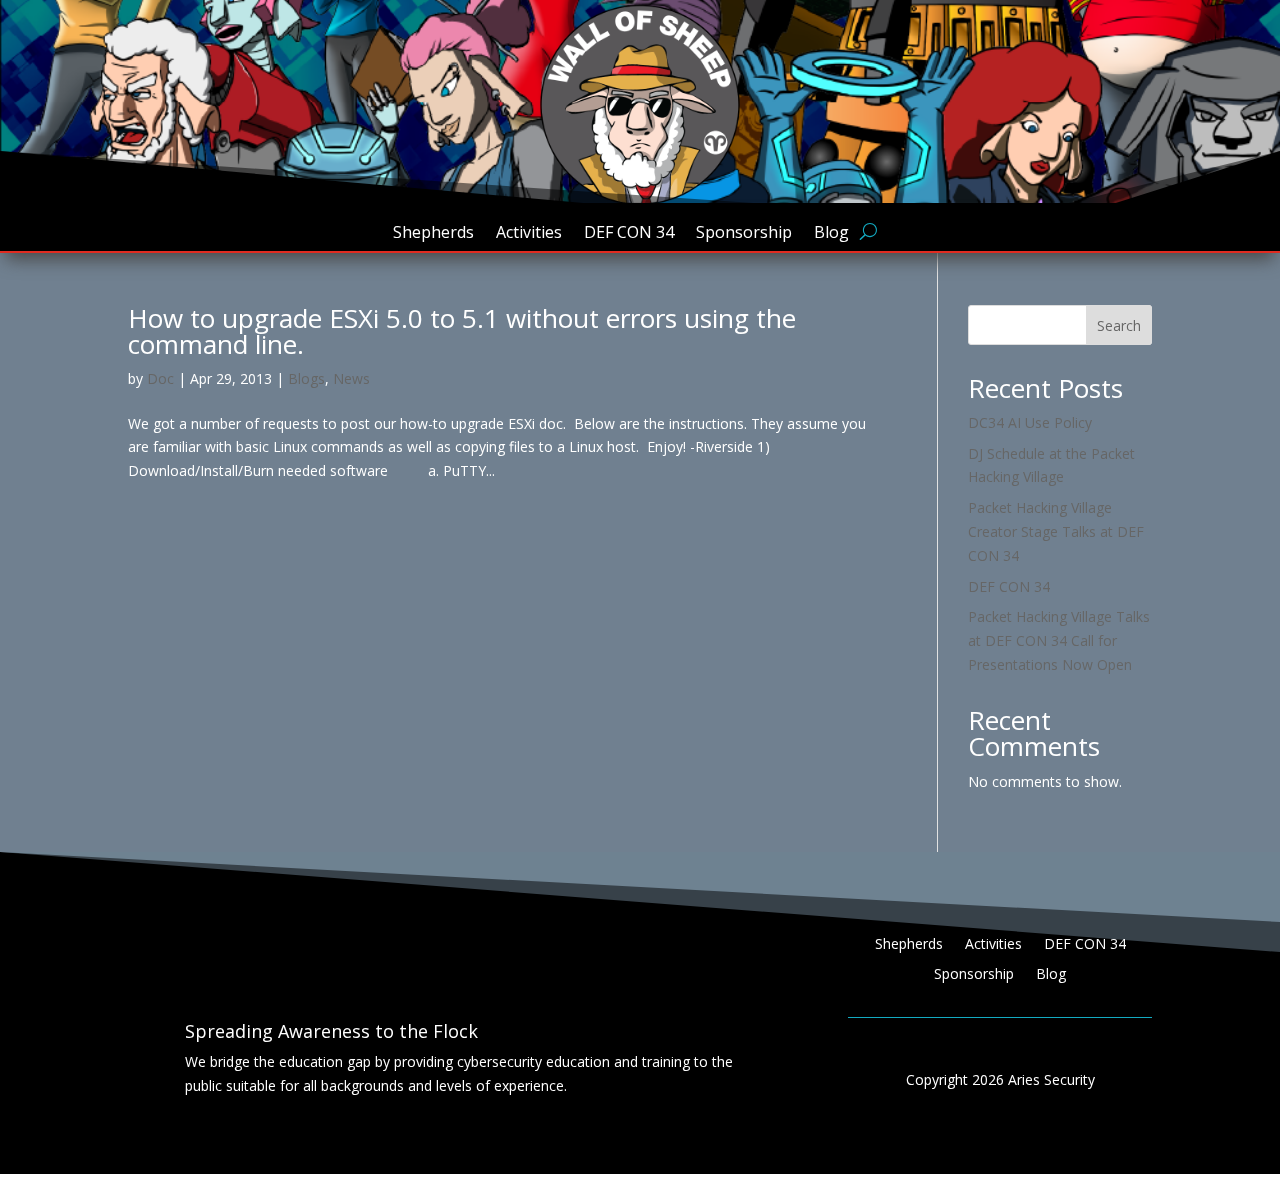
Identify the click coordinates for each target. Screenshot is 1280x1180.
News (351, 378)
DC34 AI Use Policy (1030, 422)
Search (1119, 325)
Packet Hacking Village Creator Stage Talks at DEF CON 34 (1056, 531)
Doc (160, 378)
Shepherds (433, 234)
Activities (529, 234)
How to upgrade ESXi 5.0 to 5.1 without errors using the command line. (462, 331)
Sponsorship (744, 234)
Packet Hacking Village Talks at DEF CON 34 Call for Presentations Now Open (1059, 640)
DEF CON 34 (629, 234)
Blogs (306, 378)
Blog (831, 234)
